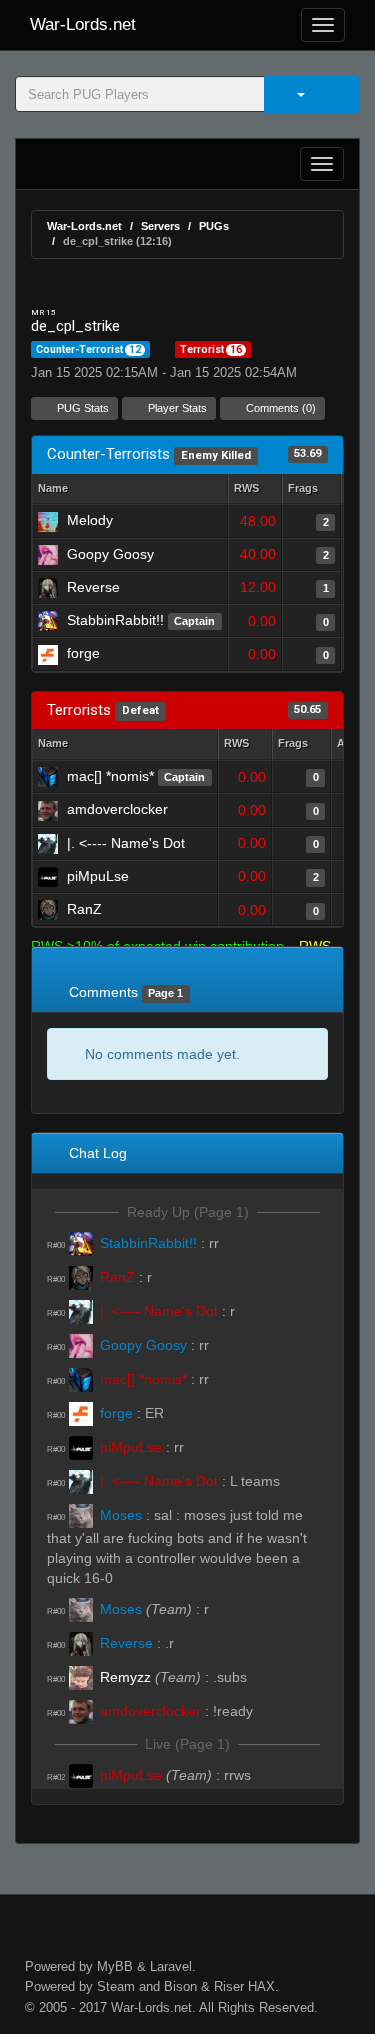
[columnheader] (255, 489)
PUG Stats (81, 408)
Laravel (171, 1966)
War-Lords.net (83, 24)
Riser (229, 1986)
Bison (180, 1986)
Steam (116, 1986)
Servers (160, 226)
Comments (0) (279, 408)
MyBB (115, 1966)
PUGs (214, 226)
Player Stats (176, 408)
